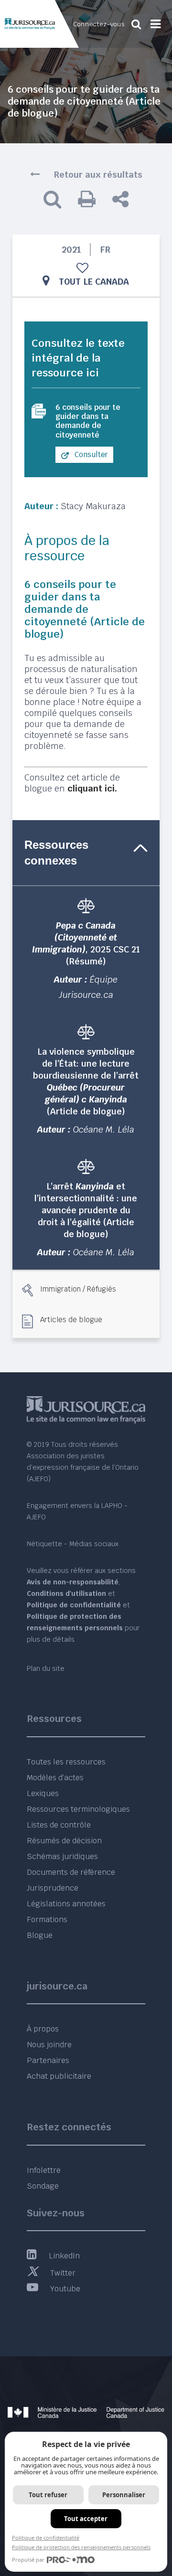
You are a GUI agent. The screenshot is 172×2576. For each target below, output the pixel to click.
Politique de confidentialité (46, 2538)
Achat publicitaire (59, 2076)
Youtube (65, 2289)
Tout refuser (48, 2495)
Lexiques (43, 1793)
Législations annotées (66, 1904)
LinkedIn (64, 2256)
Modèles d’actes (55, 1778)
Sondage (43, 2186)
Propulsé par (28, 2560)
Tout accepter (86, 2519)
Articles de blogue (71, 1319)
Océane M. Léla (104, 1129)
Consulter (90, 454)
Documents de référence (71, 1872)
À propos (43, 2029)
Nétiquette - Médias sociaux (73, 1544)
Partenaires (48, 2060)
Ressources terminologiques (78, 1809)
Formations (47, 1919)
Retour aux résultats (98, 175)
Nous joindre (49, 2045)
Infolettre (44, 2170)
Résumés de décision (64, 1841)
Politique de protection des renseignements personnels (81, 2547)
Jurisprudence (53, 1888)
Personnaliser (124, 2495)
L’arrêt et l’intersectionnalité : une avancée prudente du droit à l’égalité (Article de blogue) (86, 1210)
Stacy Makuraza (93, 506)
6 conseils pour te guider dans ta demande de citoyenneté (88, 421)
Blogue (40, 1935)
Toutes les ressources (66, 1762)
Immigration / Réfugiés (78, 1289)
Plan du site (46, 1668)
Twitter (63, 2273)
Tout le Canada (94, 282)
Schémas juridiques (62, 1856)
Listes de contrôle (59, 1825)
